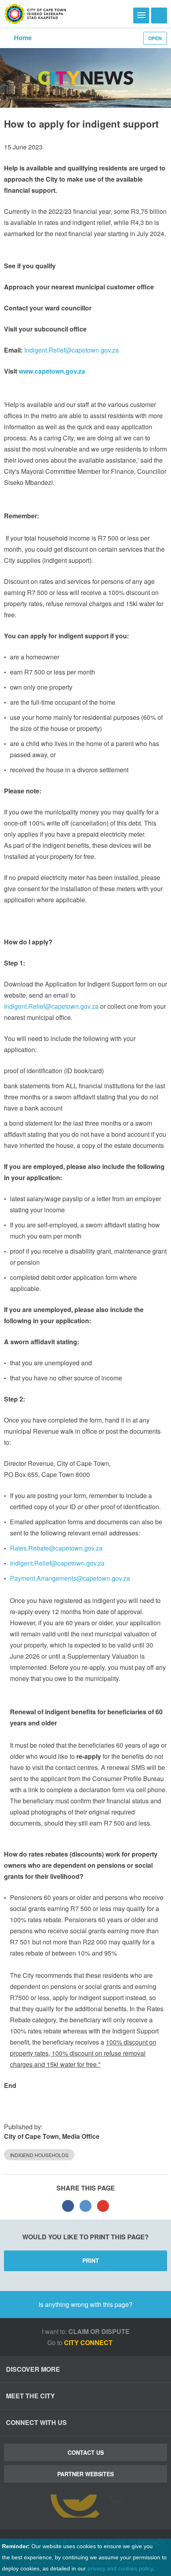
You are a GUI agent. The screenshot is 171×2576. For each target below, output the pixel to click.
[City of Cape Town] (35, 14)
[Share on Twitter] (85, 2206)
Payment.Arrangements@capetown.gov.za (70, 1578)
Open (155, 38)
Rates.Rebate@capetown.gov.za (56, 1548)
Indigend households (39, 2155)
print (91, 2260)
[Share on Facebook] (68, 2206)
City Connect (89, 2342)
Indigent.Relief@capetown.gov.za (72, 350)
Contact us (86, 2452)
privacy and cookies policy (120, 2568)
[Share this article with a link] (103, 2206)
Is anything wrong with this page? (85, 2304)
